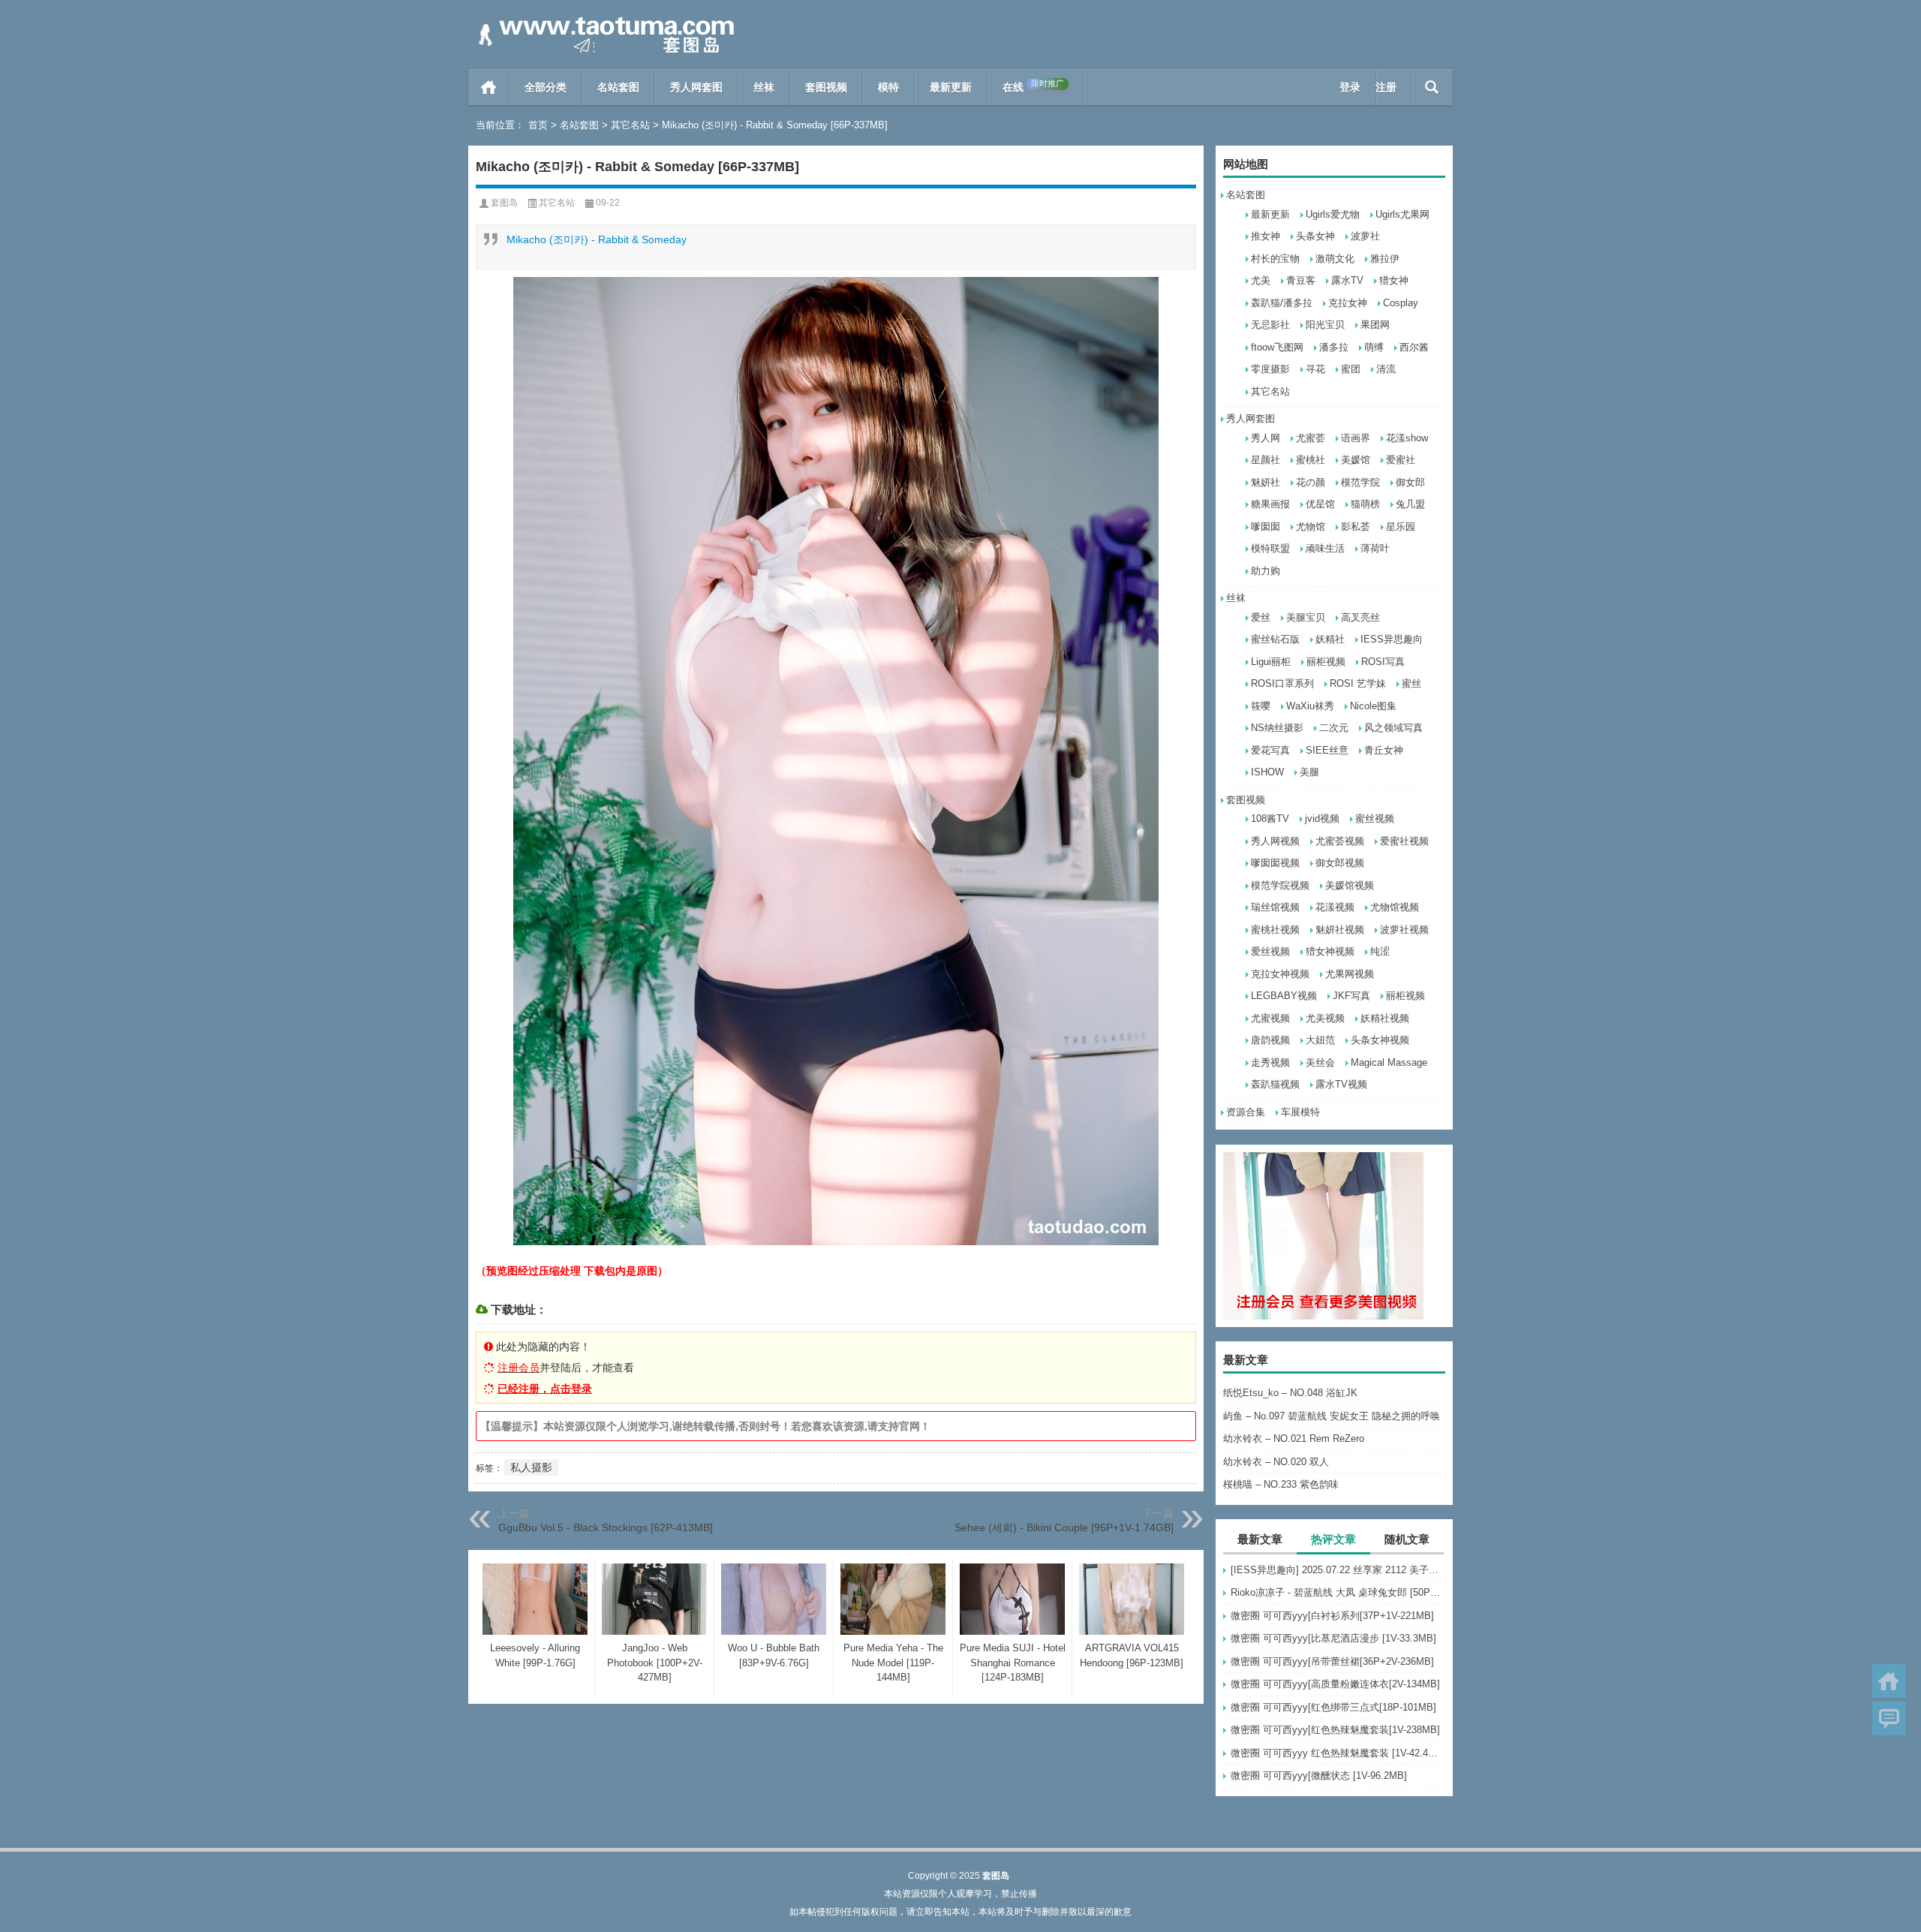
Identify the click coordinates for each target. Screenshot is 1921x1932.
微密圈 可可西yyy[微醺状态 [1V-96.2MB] (1319, 1776)
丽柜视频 (1326, 662)
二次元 (1334, 728)
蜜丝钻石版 (1275, 639)
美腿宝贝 (1306, 617)
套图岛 (504, 203)
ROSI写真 (1383, 662)
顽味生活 (1325, 548)
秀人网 (1266, 438)
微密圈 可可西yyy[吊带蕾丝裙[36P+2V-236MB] (1332, 1661)
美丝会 (1320, 1062)
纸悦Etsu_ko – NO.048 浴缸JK (1290, 1393)
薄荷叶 (1375, 548)
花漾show (1407, 438)
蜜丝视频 (1375, 819)
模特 (888, 87)
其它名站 (630, 125)
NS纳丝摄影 (1277, 728)
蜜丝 (1411, 683)
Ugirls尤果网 (1402, 214)
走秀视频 (1270, 1062)
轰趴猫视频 (1275, 1084)
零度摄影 (1270, 369)
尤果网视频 (1350, 974)
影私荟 (1356, 527)
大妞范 (1320, 1040)
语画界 (1356, 438)
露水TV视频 (1341, 1084)
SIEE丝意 (1327, 750)
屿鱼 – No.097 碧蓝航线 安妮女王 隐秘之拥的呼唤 (1332, 1416)
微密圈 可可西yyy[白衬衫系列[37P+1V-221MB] (1332, 1616)
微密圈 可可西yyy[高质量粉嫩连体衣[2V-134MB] (1335, 1684)
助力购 (1266, 571)
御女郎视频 (1340, 863)
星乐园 (1401, 527)
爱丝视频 (1270, 951)
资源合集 (1246, 1112)
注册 (1386, 87)
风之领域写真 (1393, 728)
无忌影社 (1270, 325)
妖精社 (1330, 639)
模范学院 (1360, 482)
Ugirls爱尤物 (1333, 214)
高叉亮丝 (1360, 617)
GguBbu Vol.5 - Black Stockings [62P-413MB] (606, 1527)
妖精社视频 (1385, 1018)
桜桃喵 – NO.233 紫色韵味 (1281, 1484)
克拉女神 (1348, 303)
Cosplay (1401, 303)
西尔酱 (1414, 347)
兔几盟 (1410, 504)
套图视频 (826, 87)
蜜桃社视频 (1275, 930)
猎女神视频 (1330, 951)
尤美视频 (1325, 1018)
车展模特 (1300, 1112)
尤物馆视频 (1395, 907)
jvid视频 (1322, 819)
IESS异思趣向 (1392, 639)
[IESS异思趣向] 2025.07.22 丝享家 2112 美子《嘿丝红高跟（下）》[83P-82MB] (1338, 1570)
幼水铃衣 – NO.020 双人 (1276, 1462)
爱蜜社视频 (1404, 841)
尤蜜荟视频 (1340, 841)
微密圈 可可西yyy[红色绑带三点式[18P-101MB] (1333, 1707)
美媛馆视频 (1350, 885)
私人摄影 (531, 1467)
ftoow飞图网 (1277, 347)
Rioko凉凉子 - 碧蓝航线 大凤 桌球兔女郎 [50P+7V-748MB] (1338, 1592)
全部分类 (546, 87)
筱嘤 (1261, 706)
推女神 (1266, 236)
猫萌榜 (1365, 504)
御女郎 (1410, 482)
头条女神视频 (1380, 1040)
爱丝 (1261, 617)
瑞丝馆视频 (1275, 907)
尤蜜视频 (1270, 1018)
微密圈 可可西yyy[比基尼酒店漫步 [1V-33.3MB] (1333, 1638)
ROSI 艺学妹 (1358, 683)
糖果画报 (1270, 504)
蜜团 (1351, 369)
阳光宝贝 (1325, 325)
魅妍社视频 (1340, 930)
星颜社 (1266, 460)
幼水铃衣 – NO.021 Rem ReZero (1294, 1438)
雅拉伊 (1385, 259)
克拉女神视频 (1280, 974)
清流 (1386, 369)
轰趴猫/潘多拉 (1282, 303)
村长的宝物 (1275, 259)
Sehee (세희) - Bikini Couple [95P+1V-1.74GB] (1064, 1527)
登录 (1350, 87)
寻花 (1315, 369)
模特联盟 (1270, 548)
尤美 (1261, 280)
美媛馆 (1356, 460)
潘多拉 (1334, 347)
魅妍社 (1266, 482)
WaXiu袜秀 (1310, 706)
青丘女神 (1384, 750)
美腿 (1309, 772)
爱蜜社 (1401, 460)
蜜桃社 (1311, 460)
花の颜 (1311, 482)
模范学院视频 (1280, 885)
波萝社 (1365, 236)
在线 (1033, 86)
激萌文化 (1335, 259)
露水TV (1347, 280)
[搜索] (1432, 87)
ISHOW (1267, 772)
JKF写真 (1351, 996)
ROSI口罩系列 (1282, 683)
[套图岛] (603, 20)
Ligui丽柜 (1271, 662)
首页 (489, 87)
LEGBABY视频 (1284, 996)
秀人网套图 (696, 87)
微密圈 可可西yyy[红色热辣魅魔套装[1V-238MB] (1335, 1730)
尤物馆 (1311, 527)
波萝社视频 (1404, 930)
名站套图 (618, 87)
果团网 (1375, 325)
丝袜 (764, 87)
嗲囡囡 (1266, 527)
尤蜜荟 (1311, 438)
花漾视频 (1335, 907)
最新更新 (951, 87)
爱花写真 (1270, 750)
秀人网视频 (1275, 841)
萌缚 (1374, 347)
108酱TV (1270, 819)
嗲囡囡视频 (1275, 863)
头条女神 (1315, 236)
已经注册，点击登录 (545, 1389)
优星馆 (1320, 504)
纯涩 (1380, 951)
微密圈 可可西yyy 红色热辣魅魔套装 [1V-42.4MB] (1338, 1753)
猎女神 (1394, 280)
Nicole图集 (1373, 706)
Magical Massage (1389, 1062)
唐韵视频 (1270, 1040)
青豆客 (1301, 280)
